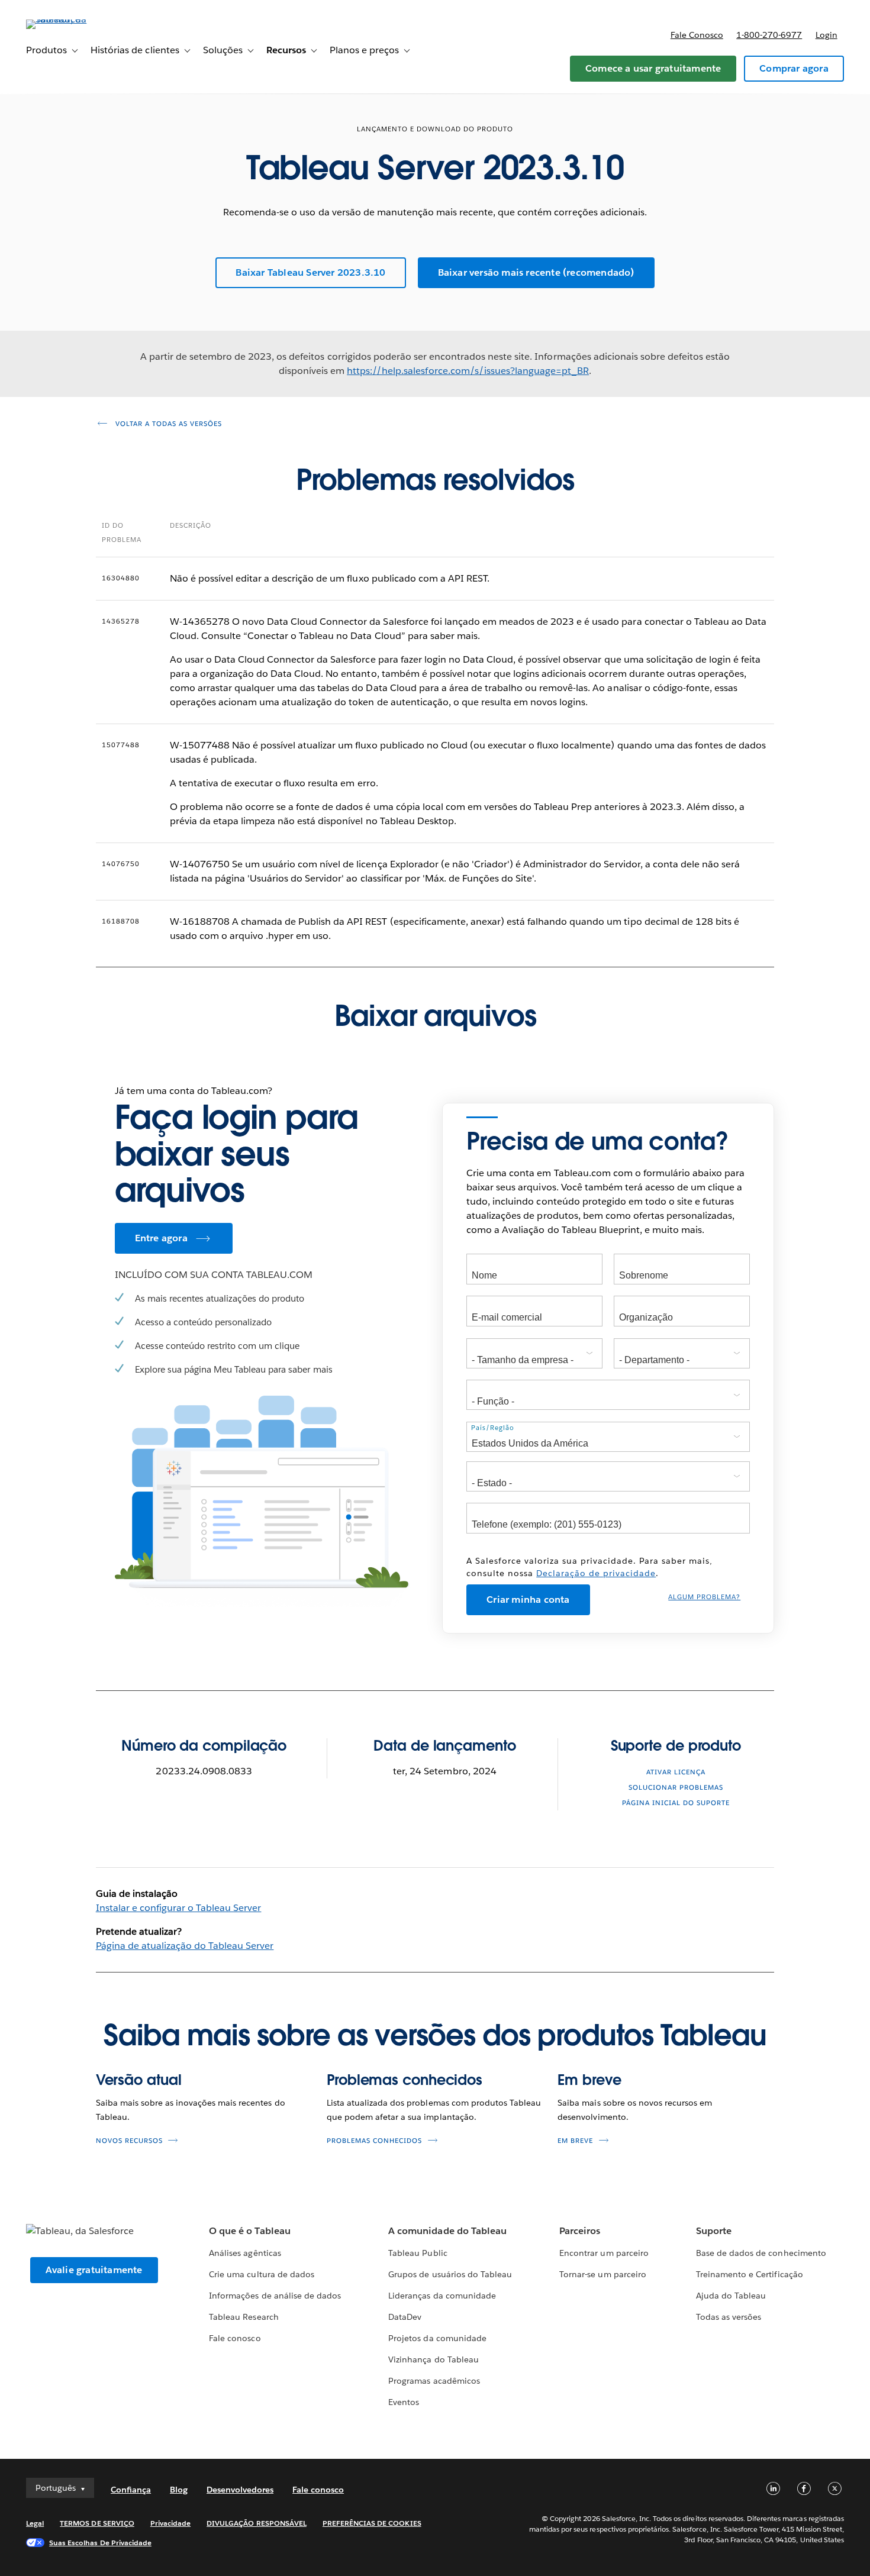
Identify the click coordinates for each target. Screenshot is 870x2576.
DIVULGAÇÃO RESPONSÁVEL (257, 2523)
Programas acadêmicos (434, 2381)
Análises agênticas (245, 2253)
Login (826, 35)
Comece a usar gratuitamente (653, 68)
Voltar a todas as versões (167, 424)
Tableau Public (418, 2253)
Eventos (404, 2402)
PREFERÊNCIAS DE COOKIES (372, 2523)
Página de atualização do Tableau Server (185, 1946)
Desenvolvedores (240, 2490)
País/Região (493, 1428)
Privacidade (170, 2523)
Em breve (589, 2080)
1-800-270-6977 (769, 35)
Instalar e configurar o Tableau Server (179, 1908)
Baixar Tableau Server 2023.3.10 (310, 272)
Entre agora (161, 1238)
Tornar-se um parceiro (602, 2274)
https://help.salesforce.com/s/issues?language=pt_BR (468, 371)
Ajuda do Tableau (731, 2296)
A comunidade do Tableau (447, 2231)
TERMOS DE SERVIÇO (97, 2523)
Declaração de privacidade (596, 1573)
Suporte (714, 2231)
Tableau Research (244, 2317)
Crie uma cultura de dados (261, 2274)
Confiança (131, 2490)
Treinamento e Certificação (750, 2274)
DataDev (405, 2317)
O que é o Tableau (249, 2231)
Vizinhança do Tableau (433, 2359)
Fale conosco (697, 35)
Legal (35, 2523)
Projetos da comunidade (437, 2338)
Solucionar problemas (676, 1788)
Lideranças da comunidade (442, 2296)
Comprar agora (794, 68)
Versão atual (139, 2080)
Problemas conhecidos (405, 2080)
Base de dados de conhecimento (761, 2253)
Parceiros (580, 2231)
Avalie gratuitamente (94, 2270)
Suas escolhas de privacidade (100, 2543)
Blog (179, 2490)
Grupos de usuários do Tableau (450, 2274)
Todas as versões (729, 2317)
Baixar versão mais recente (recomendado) (536, 272)
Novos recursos (129, 2141)
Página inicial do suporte (676, 1803)
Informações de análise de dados (275, 2296)
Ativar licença (676, 1772)
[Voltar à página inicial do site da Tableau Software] (70, 19)
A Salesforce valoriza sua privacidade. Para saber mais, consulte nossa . (589, 1567)
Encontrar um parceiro (604, 2253)
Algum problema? (704, 1597)
